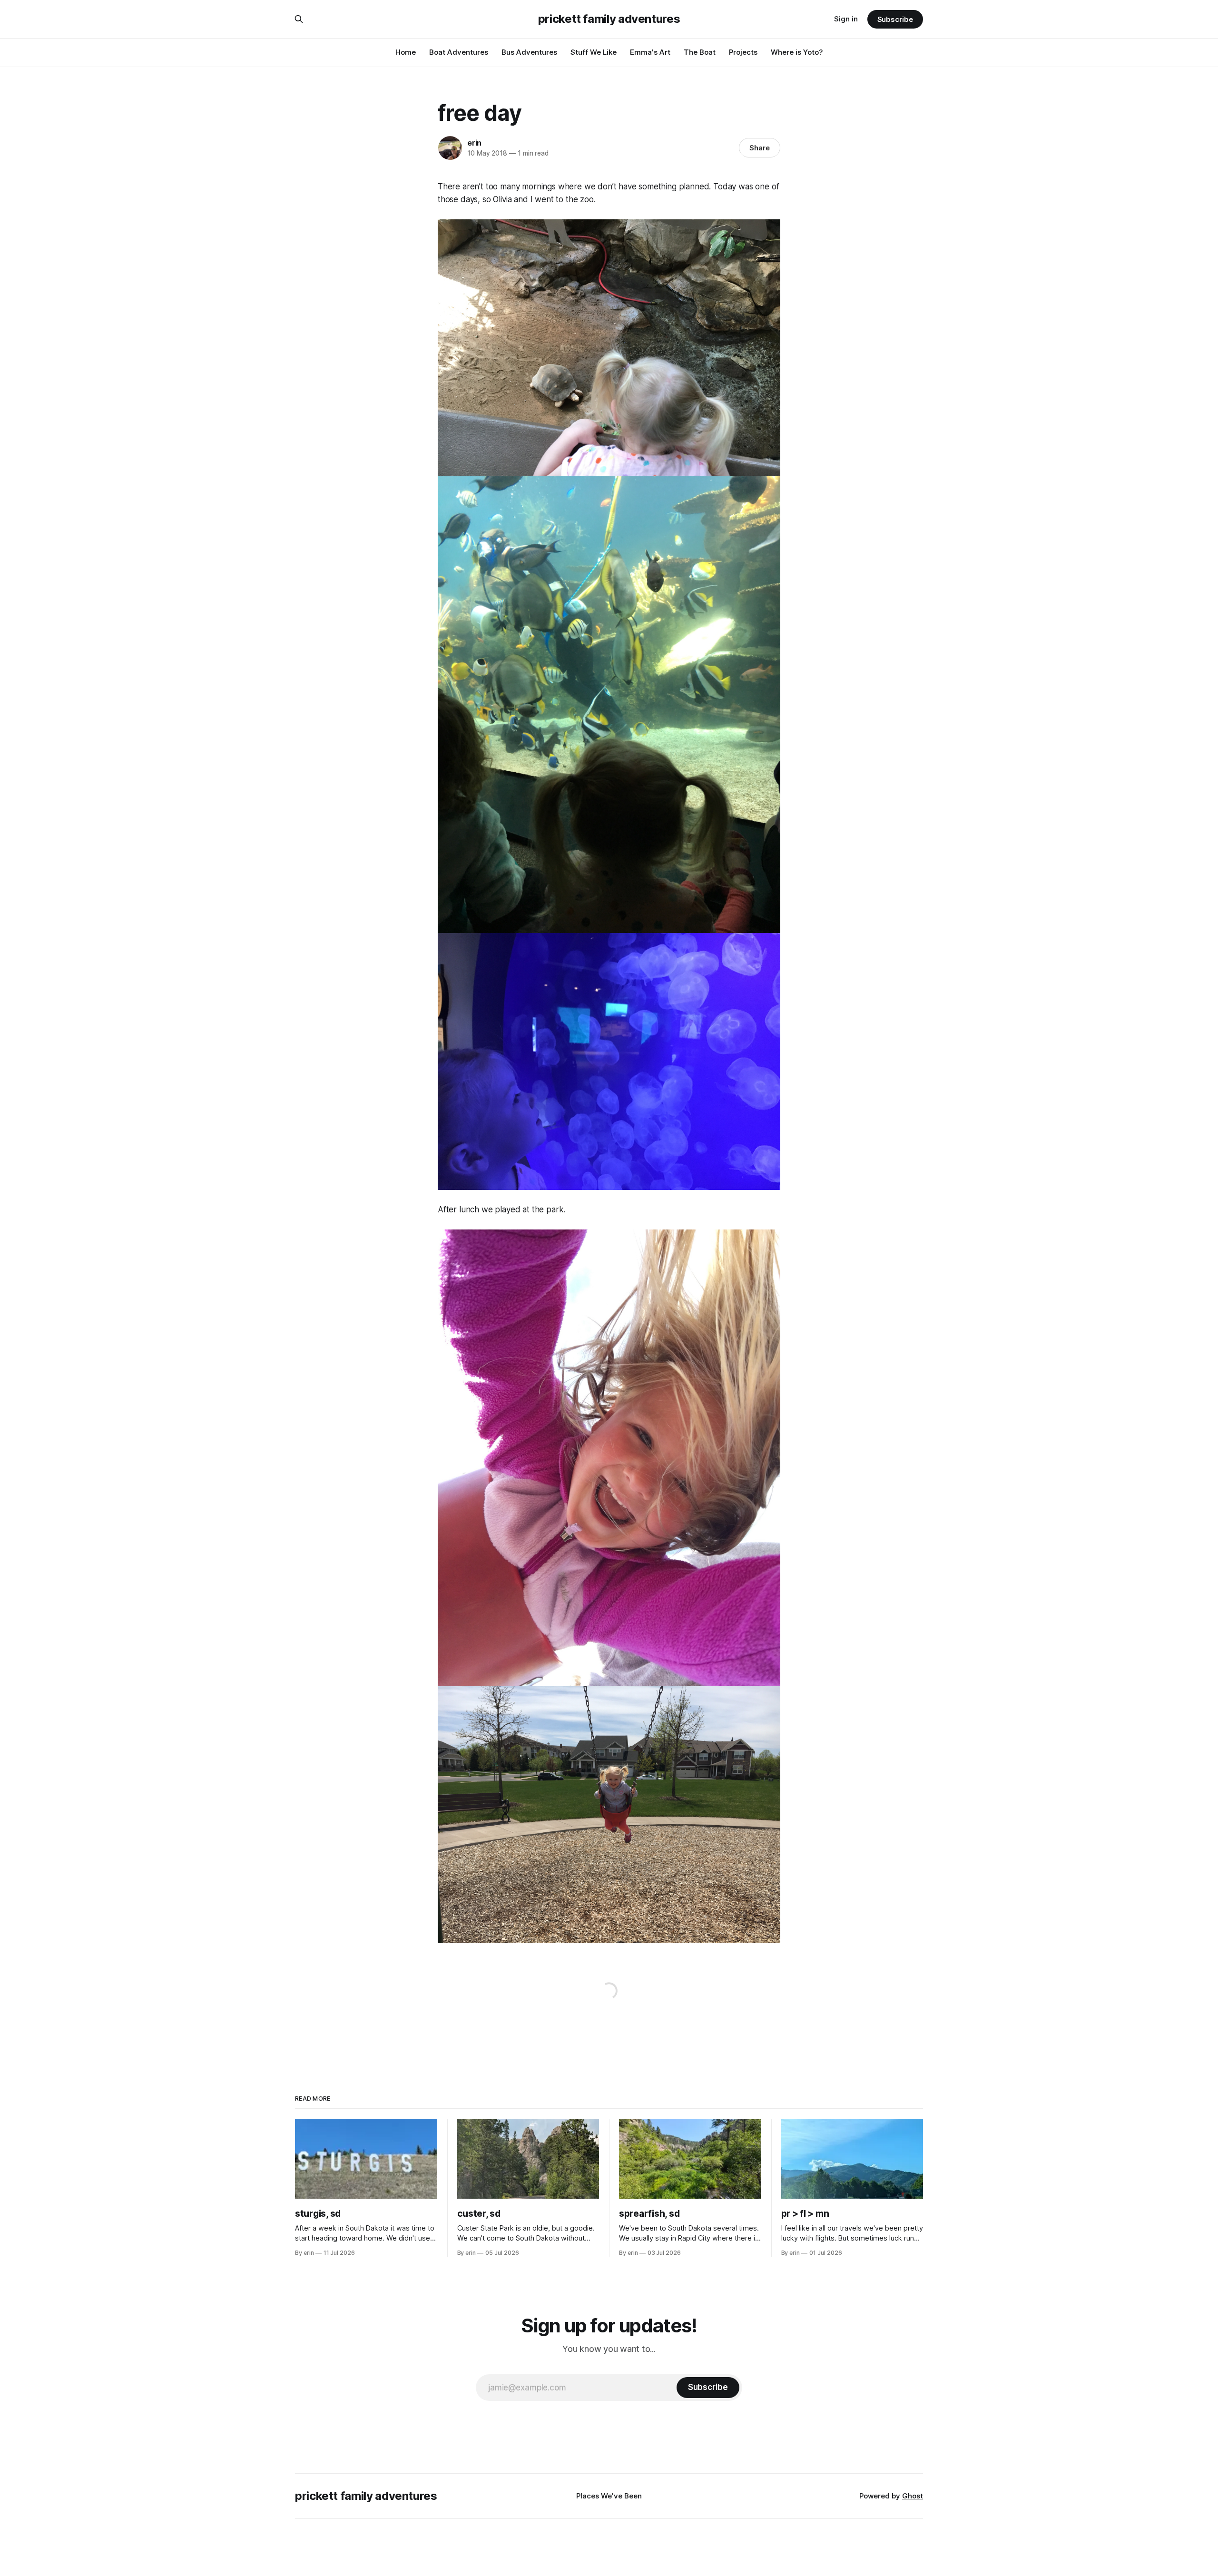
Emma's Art (650, 52)
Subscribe (895, 19)
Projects (743, 52)
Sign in (846, 19)
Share (760, 148)
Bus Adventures (529, 52)
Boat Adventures (459, 52)
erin (474, 143)
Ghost (913, 2496)
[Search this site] (299, 19)
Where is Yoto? (797, 52)
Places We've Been (609, 2496)
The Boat (700, 52)
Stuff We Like (594, 52)
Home (406, 52)
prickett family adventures (609, 19)
